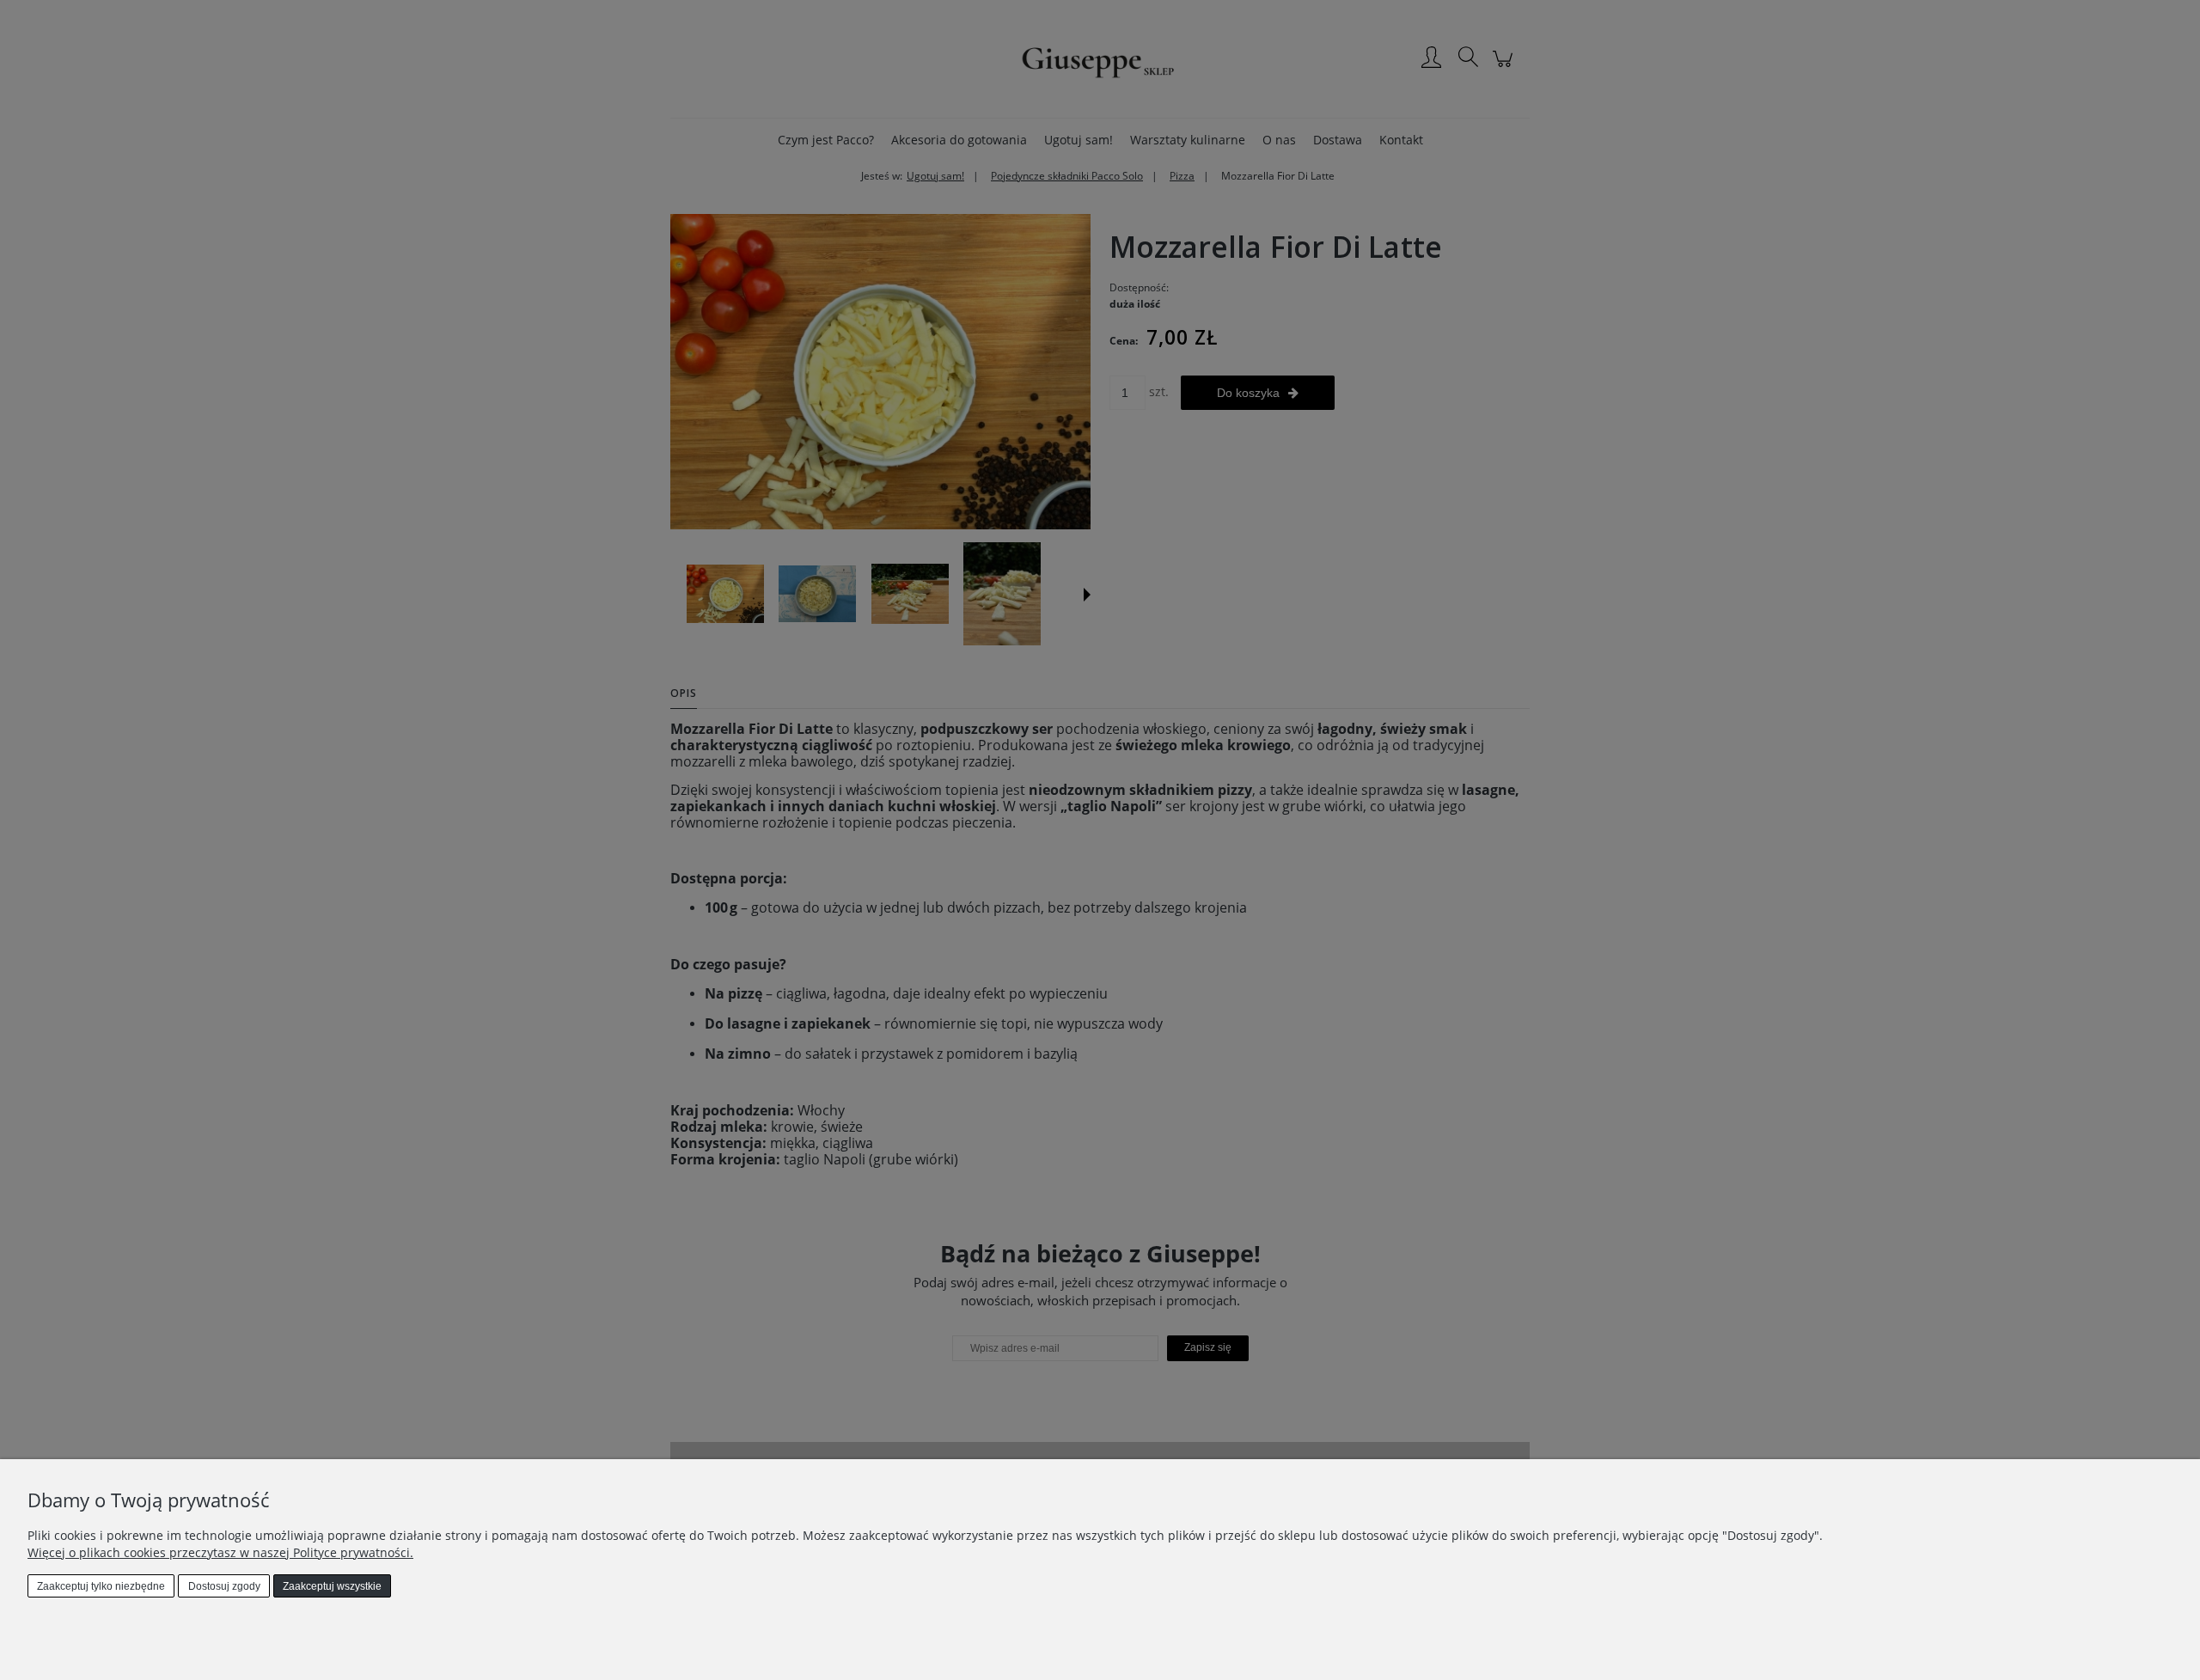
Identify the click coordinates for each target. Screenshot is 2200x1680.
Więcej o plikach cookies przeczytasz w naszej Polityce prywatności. (220, 1552)
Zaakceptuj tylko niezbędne (101, 1586)
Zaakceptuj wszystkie (332, 1586)
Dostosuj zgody (224, 1586)
